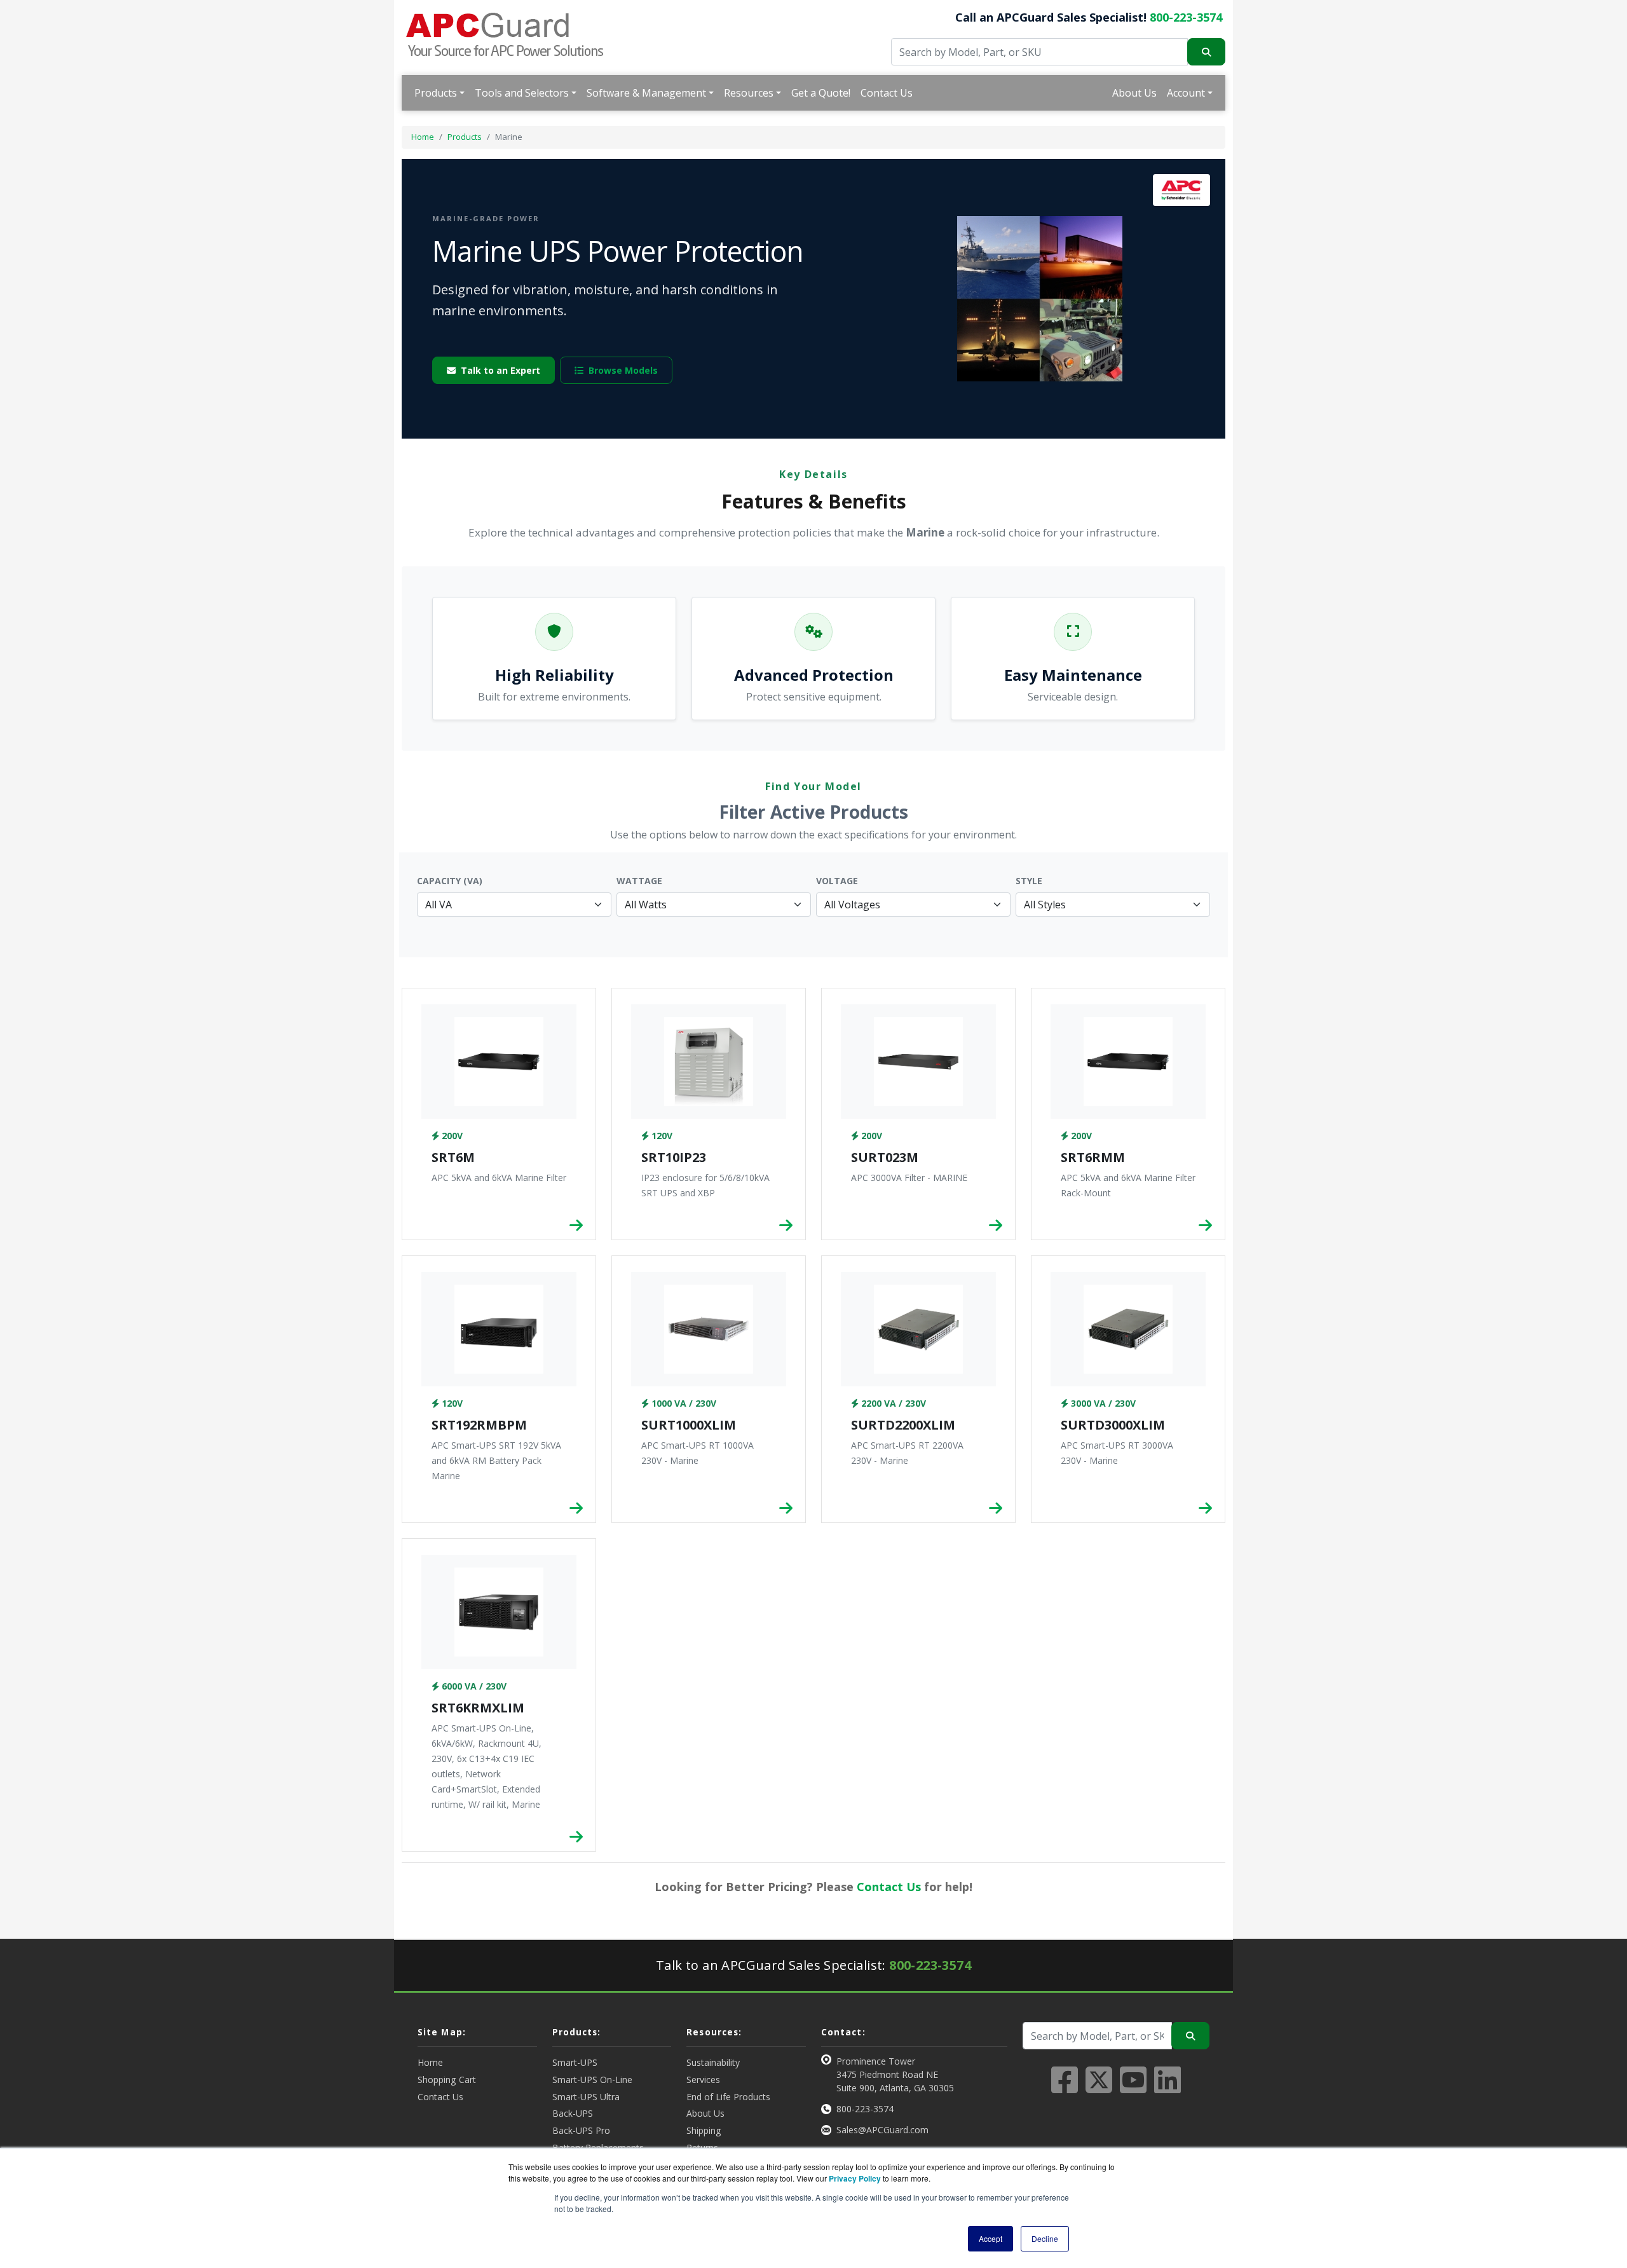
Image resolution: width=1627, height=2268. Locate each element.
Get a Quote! (821, 93)
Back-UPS (573, 2113)
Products (436, 93)
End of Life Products (728, 2097)
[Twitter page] (1099, 2087)
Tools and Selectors (522, 93)
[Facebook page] (1065, 2087)
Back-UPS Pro (581, 2130)
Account (1186, 93)
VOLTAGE (837, 881)
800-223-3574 (1186, 17)
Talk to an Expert (500, 370)
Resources (749, 93)
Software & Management (646, 93)
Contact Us (887, 93)
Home (423, 137)
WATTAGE (639, 881)
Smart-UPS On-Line (592, 2080)
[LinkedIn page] (1167, 2087)
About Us (1134, 93)
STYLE (1029, 881)
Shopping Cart (447, 2080)
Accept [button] (990, 2238)
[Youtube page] (1133, 2087)
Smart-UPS (575, 2062)
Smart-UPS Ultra (586, 2097)
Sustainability (713, 2062)
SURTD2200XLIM (903, 1425)
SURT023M (885, 1157)
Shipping (704, 2130)
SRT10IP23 (674, 1157)
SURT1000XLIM (689, 1425)
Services (703, 2080)
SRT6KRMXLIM (478, 1708)
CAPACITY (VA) (450, 881)
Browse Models (623, 370)
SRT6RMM (1093, 1157)
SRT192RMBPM (479, 1425)
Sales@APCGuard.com (882, 2130)
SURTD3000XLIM (1113, 1425)
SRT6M (453, 1157)
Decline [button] (1045, 2238)
